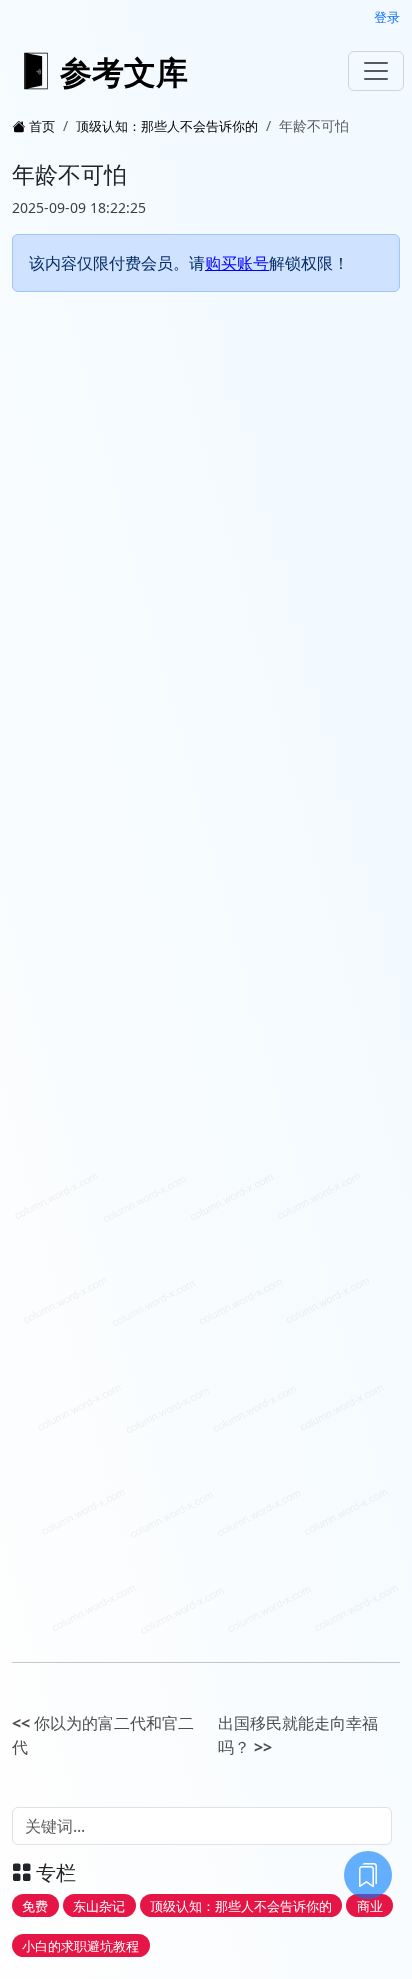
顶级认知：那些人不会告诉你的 (167, 126)
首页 (42, 126)
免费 (35, 1906)
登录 (387, 17)
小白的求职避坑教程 (80, 1945)
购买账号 (237, 263)
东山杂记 (99, 1906)
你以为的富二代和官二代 (103, 1735)
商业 (370, 1906)
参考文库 (124, 71)
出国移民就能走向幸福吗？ (298, 1735)
